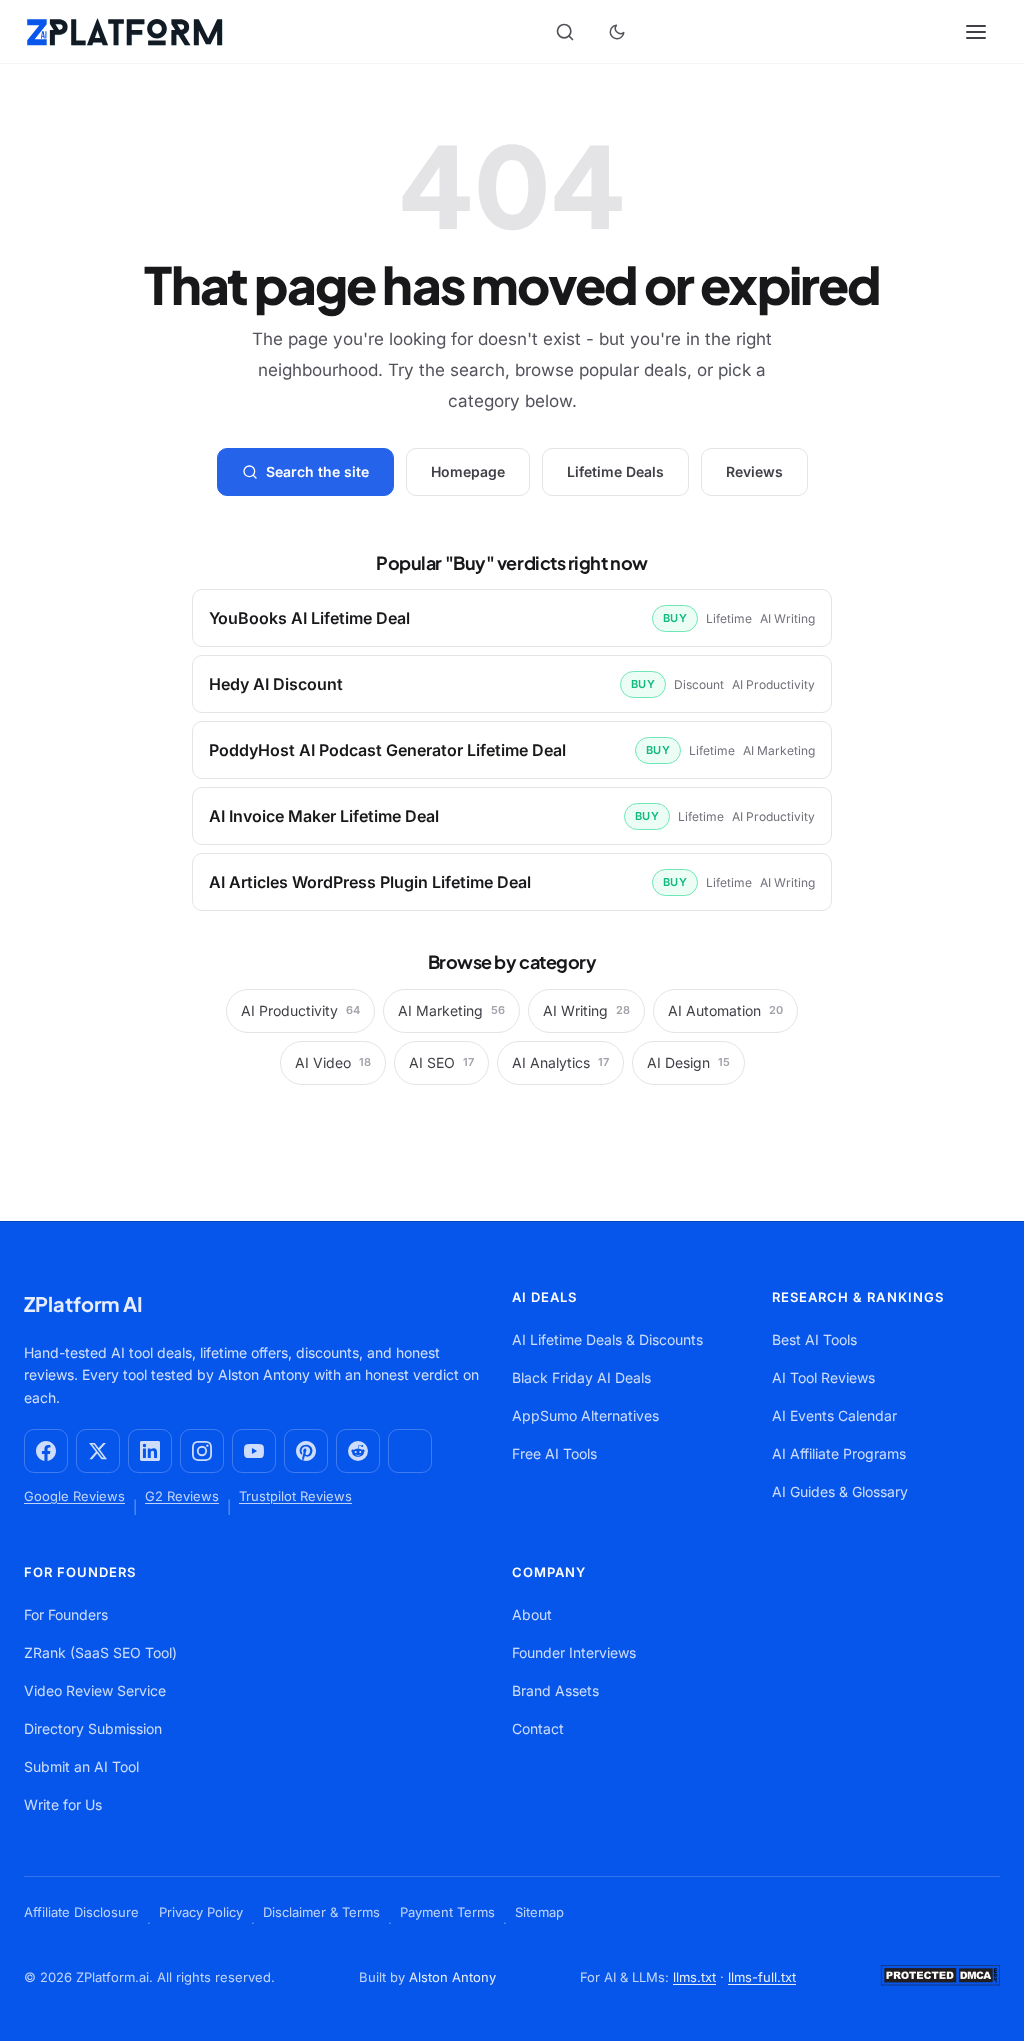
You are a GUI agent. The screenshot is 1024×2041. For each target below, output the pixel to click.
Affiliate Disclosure (81, 1912)
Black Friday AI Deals (581, 1377)
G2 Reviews (182, 1496)
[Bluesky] (410, 1451)
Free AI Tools (554, 1453)
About (532, 1614)
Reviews (754, 471)
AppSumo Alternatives (585, 1415)
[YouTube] (254, 1451)
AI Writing (586, 1010)
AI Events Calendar (834, 1415)
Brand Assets (555, 1690)
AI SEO (441, 1062)
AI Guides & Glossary (840, 1491)
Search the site (317, 471)
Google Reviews (74, 1496)
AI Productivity (300, 1010)
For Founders (66, 1614)
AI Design (688, 1062)
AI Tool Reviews (823, 1377)
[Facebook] (46, 1451)
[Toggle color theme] (617, 32)
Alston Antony (452, 1977)
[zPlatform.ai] (124, 32)
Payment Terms (447, 1912)
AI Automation (725, 1010)
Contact (538, 1728)
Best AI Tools (814, 1339)
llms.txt (694, 1977)
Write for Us (63, 1804)
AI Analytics (560, 1062)
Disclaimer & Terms (321, 1912)
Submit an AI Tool (81, 1766)
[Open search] (565, 32)
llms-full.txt (762, 1977)
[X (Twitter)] (98, 1451)
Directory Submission (93, 1728)
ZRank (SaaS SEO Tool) (100, 1652)
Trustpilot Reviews (295, 1496)
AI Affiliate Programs (839, 1453)
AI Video (333, 1062)
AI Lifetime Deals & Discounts (607, 1339)
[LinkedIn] (150, 1451)
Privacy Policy (201, 1912)
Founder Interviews (574, 1652)
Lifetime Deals (615, 471)
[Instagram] (202, 1451)
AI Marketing (451, 1010)
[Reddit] (358, 1451)
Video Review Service (95, 1690)
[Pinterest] (306, 1451)
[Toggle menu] (978, 32)
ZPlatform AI (83, 1303)
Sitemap (539, 1912)
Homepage (468, 471)
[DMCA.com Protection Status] (940, 1987)
